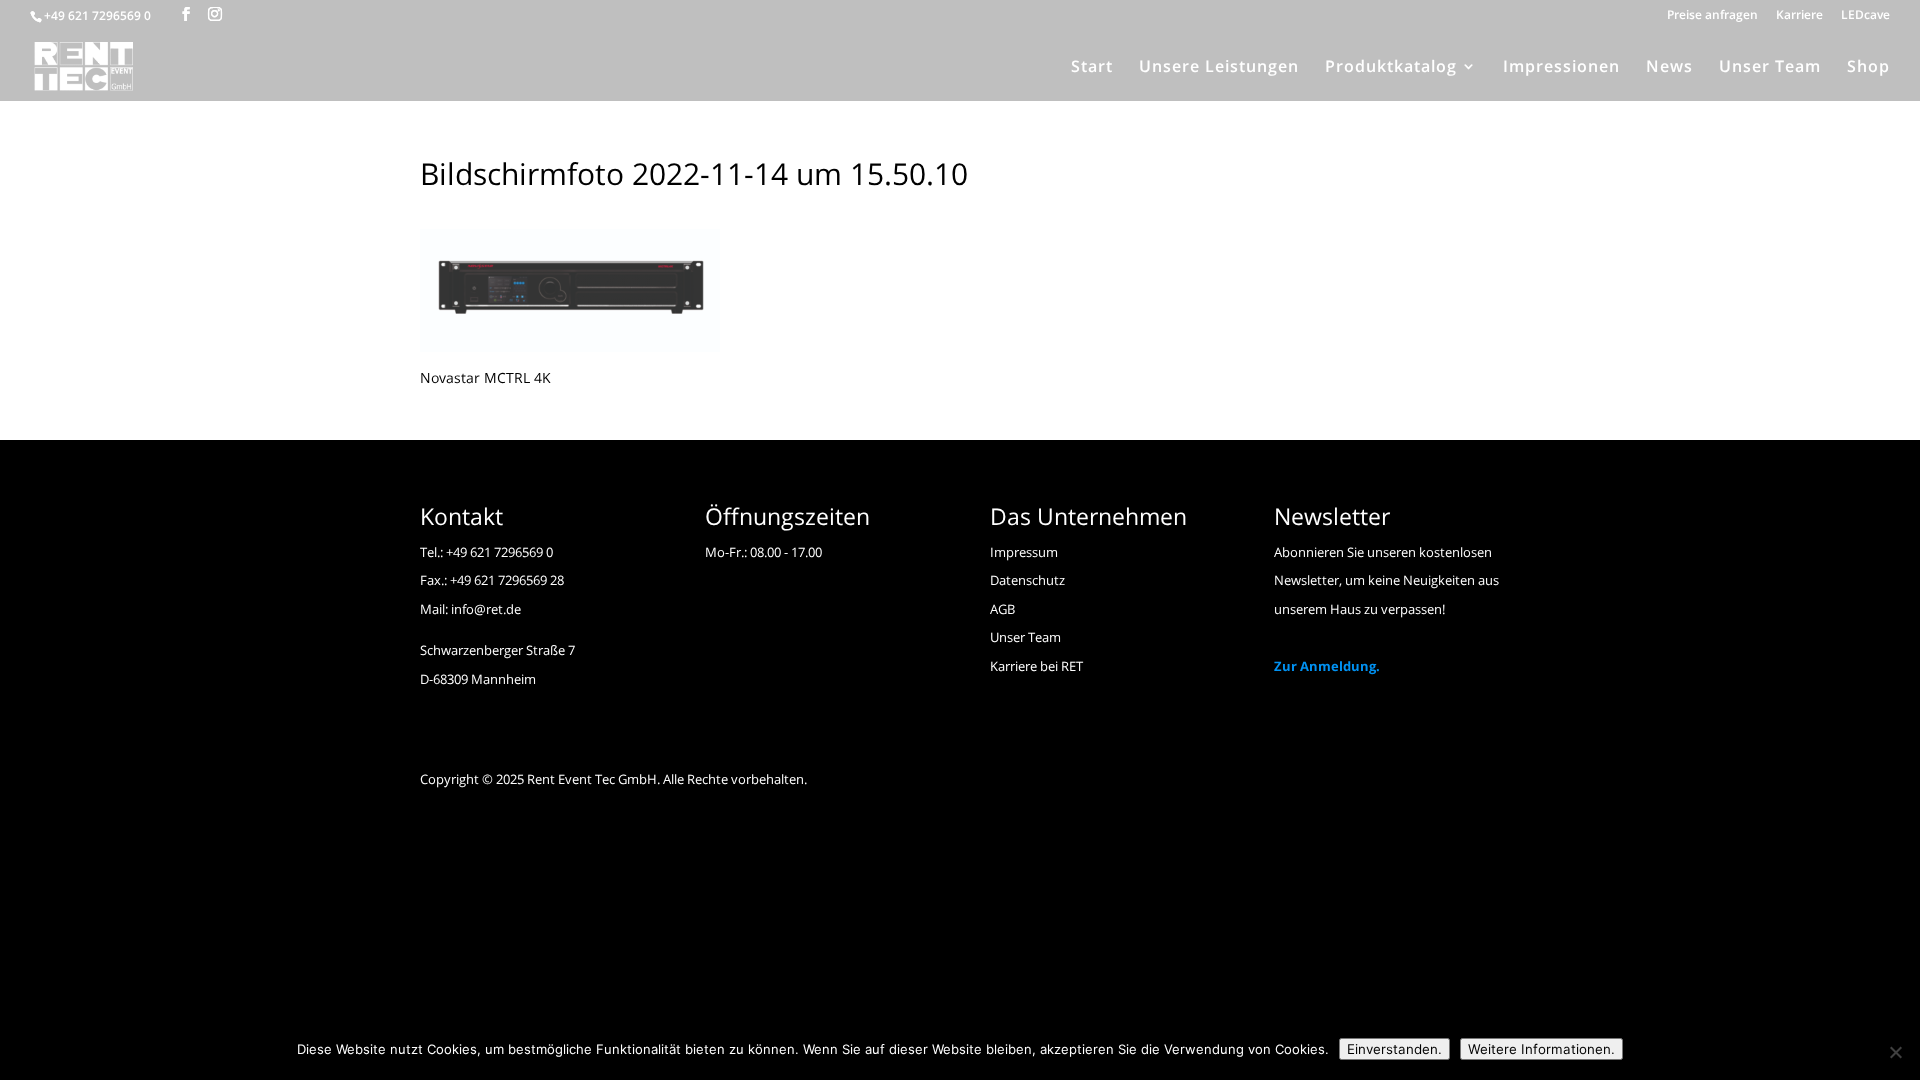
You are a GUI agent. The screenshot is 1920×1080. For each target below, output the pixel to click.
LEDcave (1865, 16)
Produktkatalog (1391, 68)
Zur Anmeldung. (1327, 666)
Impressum (1024, 552)
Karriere (1799, 16)
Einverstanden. (1394, 1049)
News (1669, 68)
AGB (1002, 609)
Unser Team (1770, 68)
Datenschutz (1027, 580)
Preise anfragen (1712, 16)
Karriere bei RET (1036, 666)
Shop (1868, 68)
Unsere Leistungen (1219, 68)
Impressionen (1561, 68)
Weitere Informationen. (1541, 1049)
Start (1092, 68)
